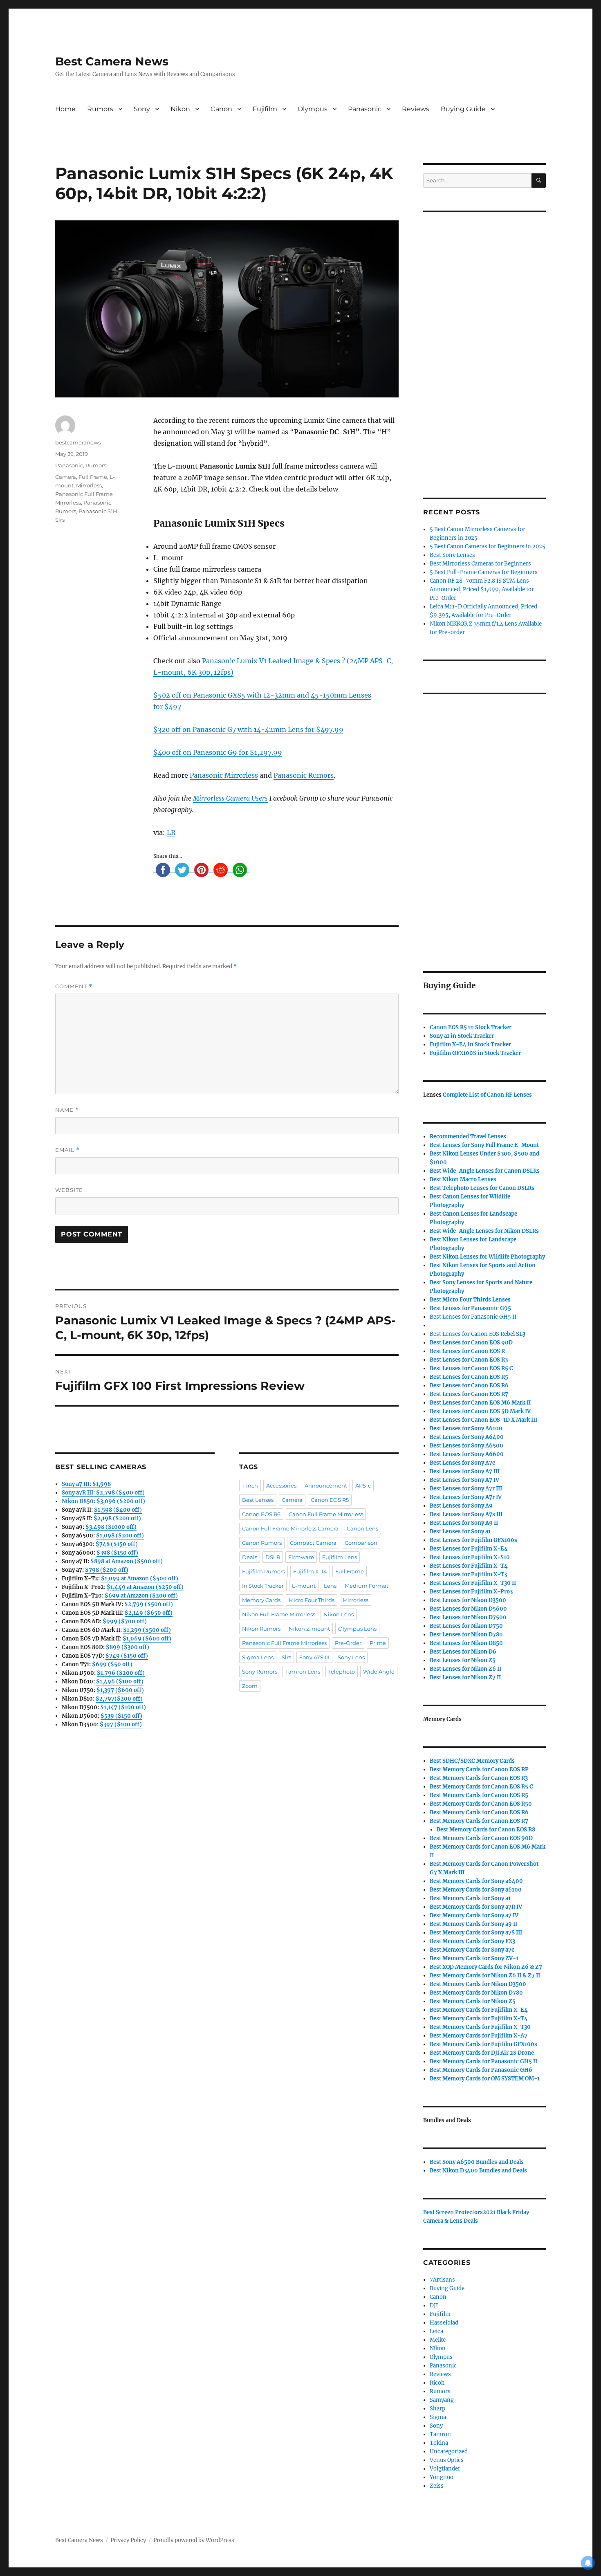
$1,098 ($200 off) (120, 1536)
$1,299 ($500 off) (147, 1630)
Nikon (180, 109)
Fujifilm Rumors (263, 1571)
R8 (486, 1830)
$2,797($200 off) (119, 1699)
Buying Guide (463, 109)
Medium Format (367, 1586)
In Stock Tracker (263, 1586)
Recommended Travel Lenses (468, 1137)
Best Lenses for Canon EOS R (467, 1334)
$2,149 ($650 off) (149, 1613)
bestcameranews (78, 442)
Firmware (301, 1557)
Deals (250, 1557)
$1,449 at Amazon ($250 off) (145, 1587)
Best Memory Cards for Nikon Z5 (473, 2001)
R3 (469, 1360)
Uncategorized (449, 2451)
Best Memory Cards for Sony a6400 (476, 1881)
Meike (438, 2340)
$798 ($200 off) (107, 1570)
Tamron (440, 2434)
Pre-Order (348, 1643)
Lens (330, 1586)
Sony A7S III (314, 1657)
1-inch (250, 1485)
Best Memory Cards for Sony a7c (472, 1950)
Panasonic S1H (98, 511)
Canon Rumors (262, 1543)
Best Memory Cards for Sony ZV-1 (474, 1958)
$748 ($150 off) (117, 1544)
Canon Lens (362, 1528)
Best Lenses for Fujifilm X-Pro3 (471, 1592)
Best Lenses (258, 1500)
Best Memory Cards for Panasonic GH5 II (483, 2061)
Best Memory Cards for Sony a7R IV (476, 1907)
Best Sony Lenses (452, 555)
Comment (74, 986)
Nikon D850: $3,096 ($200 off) (103, 1501)
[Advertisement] (486, 344)
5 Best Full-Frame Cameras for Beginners (484, 572)
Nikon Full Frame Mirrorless (279, 1614)
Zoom (250, 1686)
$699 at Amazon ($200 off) (141, 1596)
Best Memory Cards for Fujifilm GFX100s (483, 2044)
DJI (434, 2306)
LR (171, 832)
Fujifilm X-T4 (310, 1571)
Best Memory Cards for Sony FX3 (472, 1941)
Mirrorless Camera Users (230, 798)
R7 (479, 1821)
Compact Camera (313, 1543)
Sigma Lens (258, 1657)
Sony (142, 109)
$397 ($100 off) (121, 1724)
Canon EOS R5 (330, 1500)
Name (67, 1110)
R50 (481, 1804)
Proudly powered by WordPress (194, 2540)
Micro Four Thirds (312, 1600)
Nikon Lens (339, 1614)
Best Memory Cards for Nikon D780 (476, 1993)
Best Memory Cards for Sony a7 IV (474, 1915)
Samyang (442, 2400)
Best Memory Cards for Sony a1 (470, 1898)
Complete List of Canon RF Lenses (487, 1095)
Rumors (100, 109)
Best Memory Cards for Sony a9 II (473, 1924)
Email (67, 1150)
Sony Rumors (260, 1672)
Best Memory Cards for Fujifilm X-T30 (480, 2027)
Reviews (416, 109)
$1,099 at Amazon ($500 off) (140, 1579)
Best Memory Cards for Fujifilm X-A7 (479, 2036)
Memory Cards (261, 1600)
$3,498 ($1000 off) (111, 1527)
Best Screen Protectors (453, 2212)
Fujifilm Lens (340, 1557)
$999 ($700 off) (125, 1621)
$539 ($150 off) (121, 1716)
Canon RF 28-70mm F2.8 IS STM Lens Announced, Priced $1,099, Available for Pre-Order (482, 589)
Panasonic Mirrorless (224, 775)
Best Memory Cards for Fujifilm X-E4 (479, 2010)
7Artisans (442, 2280)
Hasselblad (444, 2323)
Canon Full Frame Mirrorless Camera (290, 1528)
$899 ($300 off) (128, 1647)
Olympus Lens (357, 1629)
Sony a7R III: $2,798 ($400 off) (103, 1493)
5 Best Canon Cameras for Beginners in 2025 (488, 546)
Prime (378, 1643)
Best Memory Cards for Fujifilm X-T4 (479, 2018)
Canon (221, 109)
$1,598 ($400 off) (118, 1510)
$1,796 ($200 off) (121, 1673)
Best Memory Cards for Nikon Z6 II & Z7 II (485, 1976)
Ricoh (437, 2383)
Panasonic (365, 109)
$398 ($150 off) (117, 1553)
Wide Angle (379, 1672)
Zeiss (437, 2486)
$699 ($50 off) (112, 1664)
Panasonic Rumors (304, 775)
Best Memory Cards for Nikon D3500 (478, 1984)
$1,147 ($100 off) (123, 1707)
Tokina (439, 2443)
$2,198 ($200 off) (117, 1518)
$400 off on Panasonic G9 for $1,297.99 (218, 752)
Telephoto (342, 1672)
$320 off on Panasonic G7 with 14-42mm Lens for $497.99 (248, 729)
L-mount (304, 1586)
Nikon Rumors (261, 1629)
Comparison (361, 1543)
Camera (66, 477)
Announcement (326, 1485)
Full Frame (93, 477)
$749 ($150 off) (127, 1656)
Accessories (281, 1485)
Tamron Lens (303, 1672)
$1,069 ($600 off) (147, 1639)
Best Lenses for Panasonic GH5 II (473, 1317)
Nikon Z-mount (309, 1629)
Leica (436, 2331)
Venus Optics (447, 2460)
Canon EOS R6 (261, 1514)
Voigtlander (445, 2469)
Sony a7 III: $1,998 (86, 1484)
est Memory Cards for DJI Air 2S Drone (484, 2053)
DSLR (273, 1557)
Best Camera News (112, 61)
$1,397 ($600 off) (120, 1690)
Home (65, 109)
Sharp (437, 2409)
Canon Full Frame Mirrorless (326, 1514)
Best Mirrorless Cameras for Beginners (480, 564)
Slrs (60, 520)
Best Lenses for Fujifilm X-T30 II (473, 1583)
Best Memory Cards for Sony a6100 (476, 1890)
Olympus (313, 109)
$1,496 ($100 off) (120, 1682)
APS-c (363, 1485)
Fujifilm (265, 109)
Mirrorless (89, 485)
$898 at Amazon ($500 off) (127, 1561)
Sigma (438, 2417)
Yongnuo (442, 2477)
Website (69, 1190)
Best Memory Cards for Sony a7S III (476, 1933)
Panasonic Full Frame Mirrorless (284, 1643)
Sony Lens (351, 1657)
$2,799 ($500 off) (149, 1604)
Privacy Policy (128, 2540)
